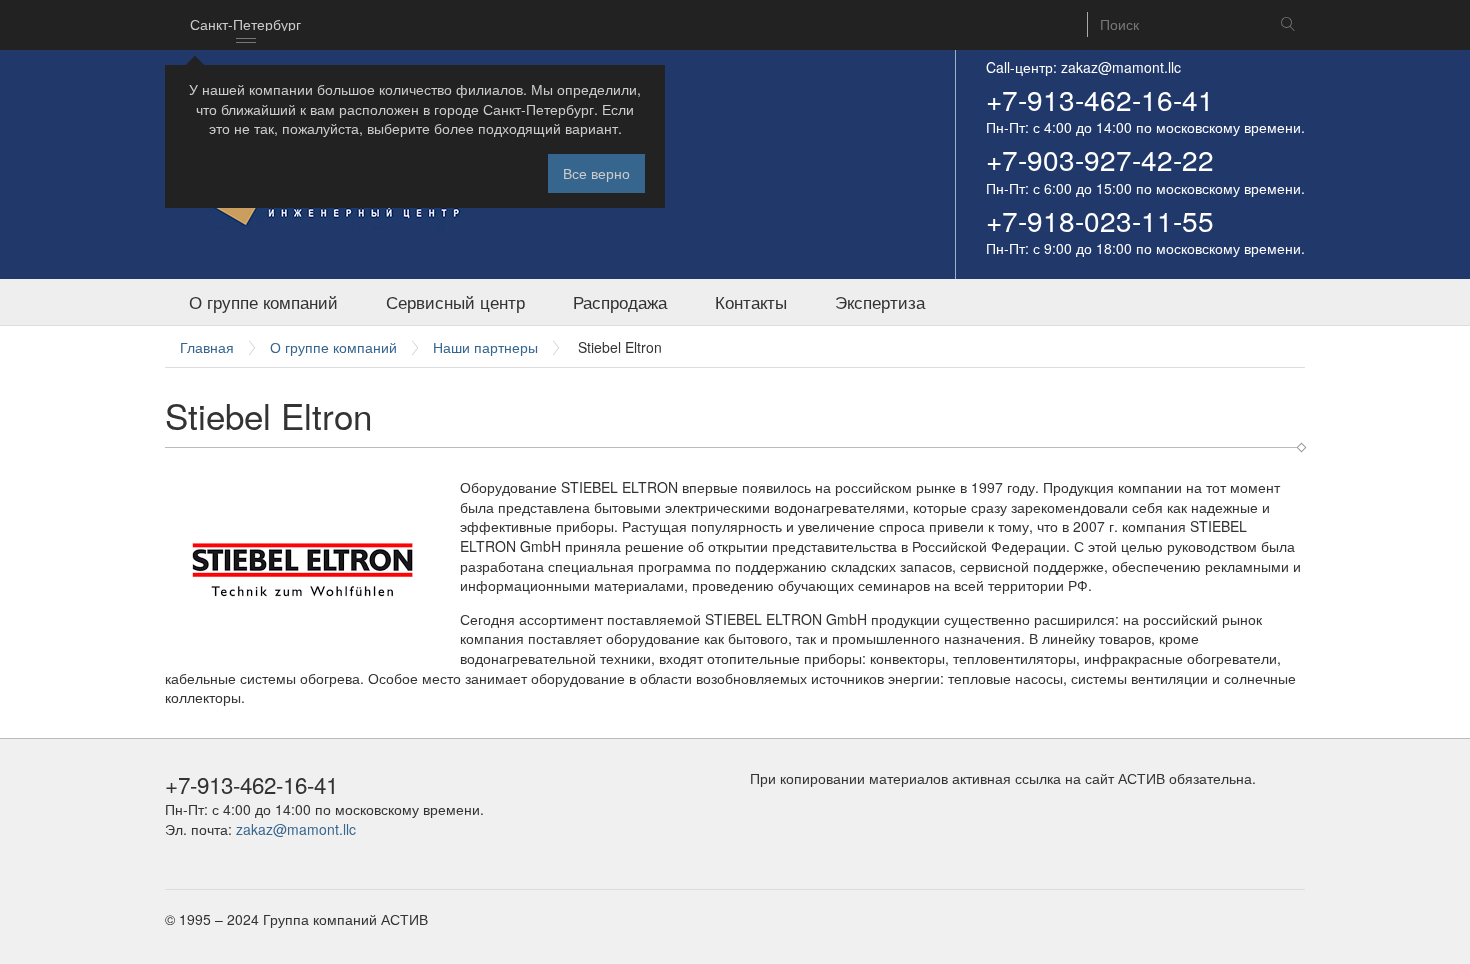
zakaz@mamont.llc (1121, 67)
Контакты (751, 302)
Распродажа (620, 302)
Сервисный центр (455, 302)
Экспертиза (880, 302)
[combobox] (245, 25)
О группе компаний (263, 302)
